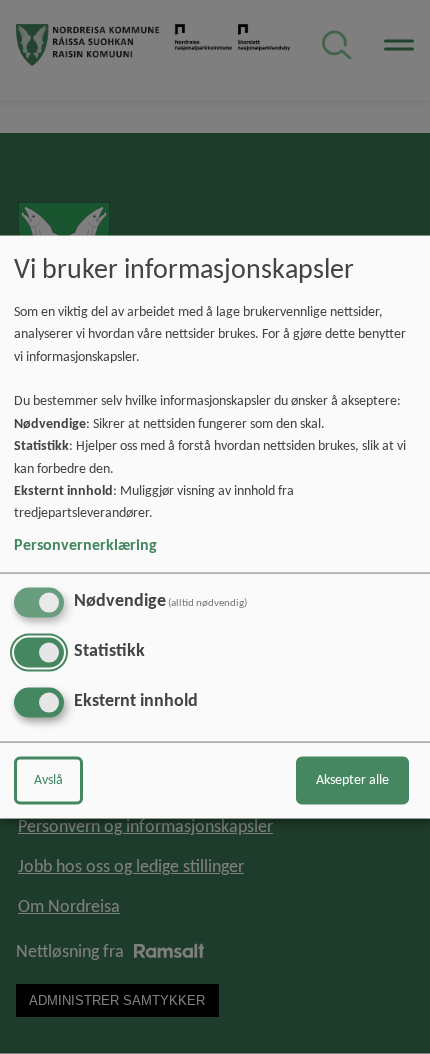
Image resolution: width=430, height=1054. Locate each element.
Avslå (48, 779)
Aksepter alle (352, 779)
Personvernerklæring (85, 545)
